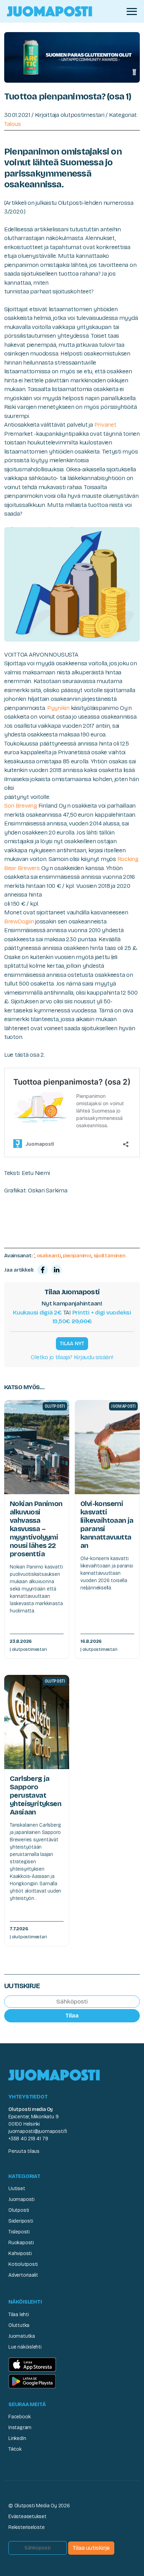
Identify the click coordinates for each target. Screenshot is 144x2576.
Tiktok (15, 2449)
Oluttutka (19, 2325)
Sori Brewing (21, 806)
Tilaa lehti (19, 2315)
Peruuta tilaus (24, 2151)
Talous (12, 124)
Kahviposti (20, 2253)
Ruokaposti (21, 2243)
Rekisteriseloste (27, 2527)
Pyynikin (58, 708)
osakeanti (49, 1256)
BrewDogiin (19, 922)
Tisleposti (19, 2232)
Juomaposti (21, 2199)
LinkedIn (17, 2438)
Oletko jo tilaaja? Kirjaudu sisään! (72, 1357)
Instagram (20, 2428)
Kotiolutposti (23, 2264)
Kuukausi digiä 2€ (37, 1313)
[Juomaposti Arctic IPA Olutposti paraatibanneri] (72, 57)
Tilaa (72, 2016)
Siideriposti (21, 2221)
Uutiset (17, 2189)
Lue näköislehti (25, 2347)
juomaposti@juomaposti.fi (38, 2131)
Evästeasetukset (27, 2517)
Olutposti (19, 2210)
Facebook (19, 2417)
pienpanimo (77, 1256)
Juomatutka (22, 2336)
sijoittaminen (110, 1256)
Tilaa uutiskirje (91, 2548)
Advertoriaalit (23, 2275)
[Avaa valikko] (132, 12)
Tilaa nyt (72, 1343)
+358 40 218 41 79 (28, 2139)
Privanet (105, 425)
